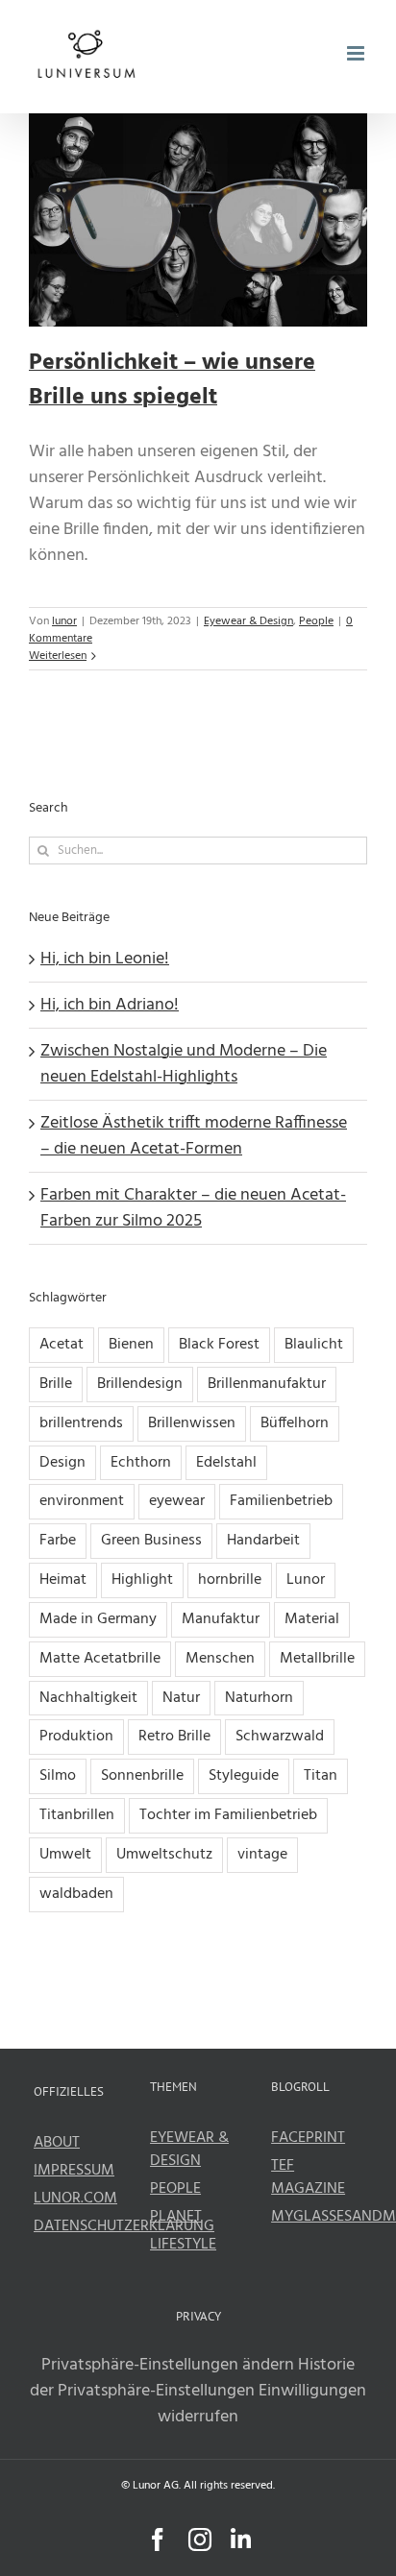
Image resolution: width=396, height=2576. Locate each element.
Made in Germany (98, 1619)
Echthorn (141, 1463)
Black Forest (219, 1345)
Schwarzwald (280, 1737)
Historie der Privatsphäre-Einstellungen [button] (192, 2378)
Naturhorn (259, 1698)
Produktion (76, 1737)
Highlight (142, 1580)
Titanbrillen (77, 1815)
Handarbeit (263, 1541)
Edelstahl (226, 1463)
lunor (64, 621)
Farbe (58, 1541)
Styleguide (244, 1776)
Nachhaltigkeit (88, 1698)
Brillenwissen (192, 1423)
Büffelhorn (295, 1423)
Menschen (220, 1659)
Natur (181, 1698)
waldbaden (76, 1894)
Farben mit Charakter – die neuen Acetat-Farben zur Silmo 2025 (193, 1208)
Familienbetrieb (281, 1501)
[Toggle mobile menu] (357, 53)
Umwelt (65, 1855)
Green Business (151, 1541)
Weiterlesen (58, 656)
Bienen (131, 1345)
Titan (321, 1776)
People (316, 621)
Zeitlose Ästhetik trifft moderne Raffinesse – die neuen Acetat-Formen (194, 1136)
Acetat (62, 1345)
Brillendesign (140, 1384)
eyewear (177, 1501)
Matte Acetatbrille (100, 1659)
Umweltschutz (164, 1855)
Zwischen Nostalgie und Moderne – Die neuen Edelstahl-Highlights (184, 1064)
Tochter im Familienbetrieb (228, 1815)
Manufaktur (221, 1619)
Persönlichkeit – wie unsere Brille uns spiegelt (172, 380)
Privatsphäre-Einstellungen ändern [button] (168, 2365)
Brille (56, 1384)
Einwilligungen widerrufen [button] (262, 2404)
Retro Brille (174, 1737)
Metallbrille (317, 1659)
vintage (262, 1855)
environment (82, 1501)
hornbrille (230, 1580)
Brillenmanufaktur (267, 1384)
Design (62, 1463)
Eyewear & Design (248, 621)
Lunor (306, 1580)
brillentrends (81, 1423)
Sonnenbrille (142, 1776)
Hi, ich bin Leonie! (105, 959)
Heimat (63, 1580)
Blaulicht (314, 1345)
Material (312, 1619)
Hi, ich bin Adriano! (110, 1005)
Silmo (58, 1776)
